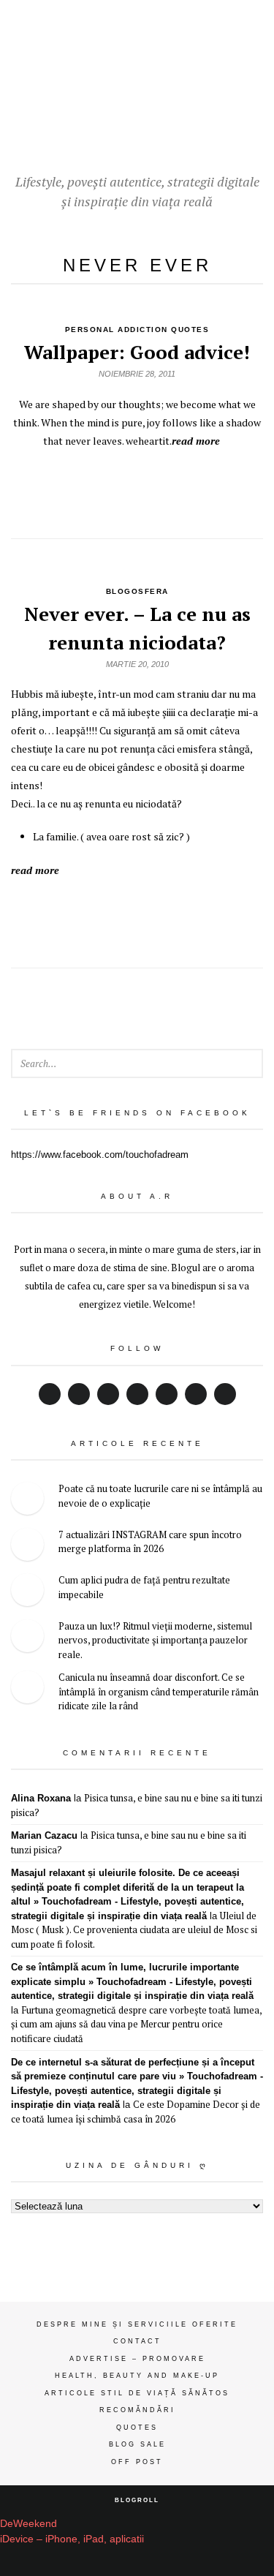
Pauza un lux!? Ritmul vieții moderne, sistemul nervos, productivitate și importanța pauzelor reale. (155, 1640)
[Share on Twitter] (71, 486)
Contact (137, 2341)
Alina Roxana (41, 1798)
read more (196, 441)
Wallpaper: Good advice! (137, 352)
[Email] (196, 1394)
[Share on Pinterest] (170, 486)
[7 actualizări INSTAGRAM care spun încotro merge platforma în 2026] (27, 1547)
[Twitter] (79, 1394)
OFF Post (137, 2462)
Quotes (137, 2428)
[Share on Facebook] (137, 486)
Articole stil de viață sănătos (137, 2393)
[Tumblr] (225, 1394)
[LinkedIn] (137, 1394)
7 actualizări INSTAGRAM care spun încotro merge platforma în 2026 (150, 1542)
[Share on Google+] (104, 486)
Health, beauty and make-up (137, 2376)
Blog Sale (137, 2444)
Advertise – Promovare (137, 2359)
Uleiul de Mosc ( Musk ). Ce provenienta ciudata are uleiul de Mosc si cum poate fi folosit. (134, 1930)
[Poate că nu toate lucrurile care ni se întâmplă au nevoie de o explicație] (27, 1500)
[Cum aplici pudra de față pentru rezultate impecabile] (27, 1592)
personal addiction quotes (137, 329)
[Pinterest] (167, 1394)
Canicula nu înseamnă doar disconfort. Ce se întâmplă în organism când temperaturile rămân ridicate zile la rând (159, 1691)
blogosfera (137, 591)
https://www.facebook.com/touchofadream (100, 1155)
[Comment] (203, 486)
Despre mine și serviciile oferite (137, 2324)
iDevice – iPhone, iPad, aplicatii (72, 2539)
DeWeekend (28, 2523)
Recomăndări (137, 2410)
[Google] (108, 1394)
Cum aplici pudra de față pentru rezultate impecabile (144, 1587)
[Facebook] (50, 1394)
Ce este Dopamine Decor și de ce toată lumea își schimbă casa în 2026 (136, 2112)
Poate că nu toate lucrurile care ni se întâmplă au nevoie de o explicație (160, 1496)
